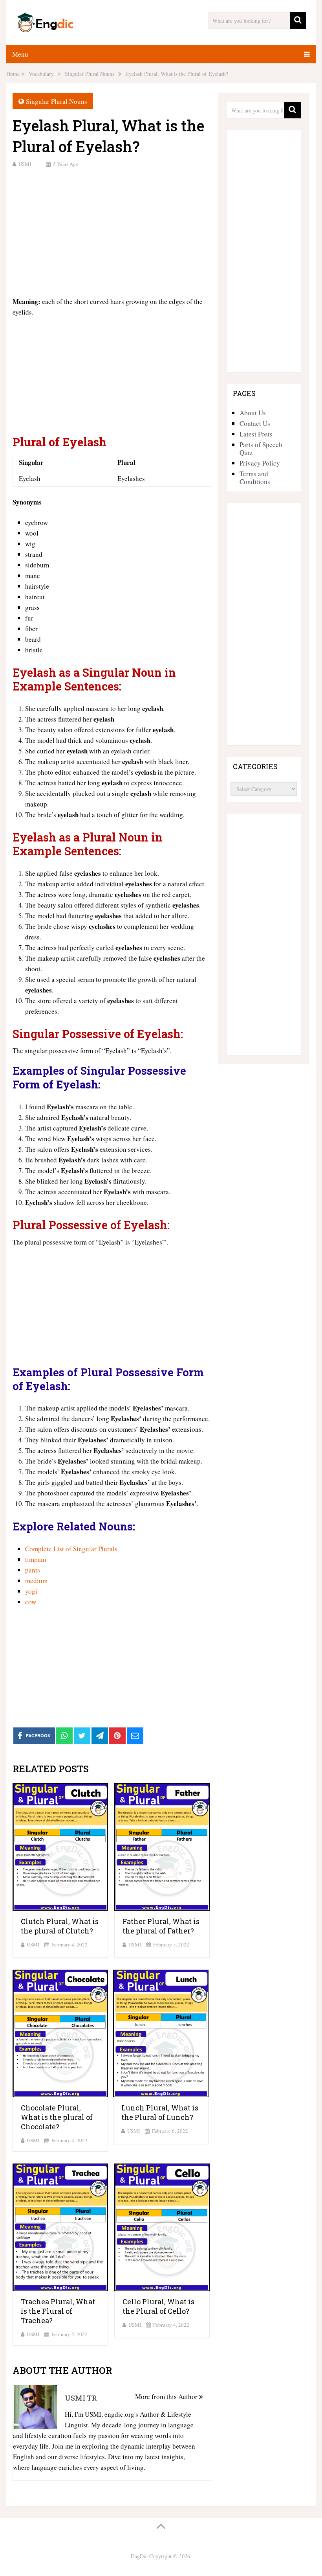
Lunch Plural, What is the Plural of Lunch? (160, 2112)
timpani (36, 1559)
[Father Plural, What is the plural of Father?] (162, 1847)
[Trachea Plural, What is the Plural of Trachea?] (60, 2227)
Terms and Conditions (255, 478)
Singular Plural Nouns (57, 101)
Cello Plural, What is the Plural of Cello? (158, 2306)
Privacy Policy (260, 463)
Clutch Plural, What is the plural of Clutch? (60, 1926)
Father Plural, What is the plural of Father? (161, 1926)
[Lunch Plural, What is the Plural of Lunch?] (161, 2033)
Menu (20, 54)
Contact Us (255, 423)
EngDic (139, 2556)
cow (31, 1602)
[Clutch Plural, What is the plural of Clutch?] (60, 1847)
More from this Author (167, 2396)
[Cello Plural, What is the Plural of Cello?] (162, 2227)
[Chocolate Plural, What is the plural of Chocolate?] (60, 2033)
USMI (25, 164)
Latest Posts (256, 434)
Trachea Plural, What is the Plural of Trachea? (58, 2311)
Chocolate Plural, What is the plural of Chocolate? (57, 2117)
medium (36, 1581)
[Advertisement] (112, 231)
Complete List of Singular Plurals (71, 1549)
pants (33, 1570)
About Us (253, 413)
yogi (31, 1591)
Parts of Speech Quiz (261, 448)
